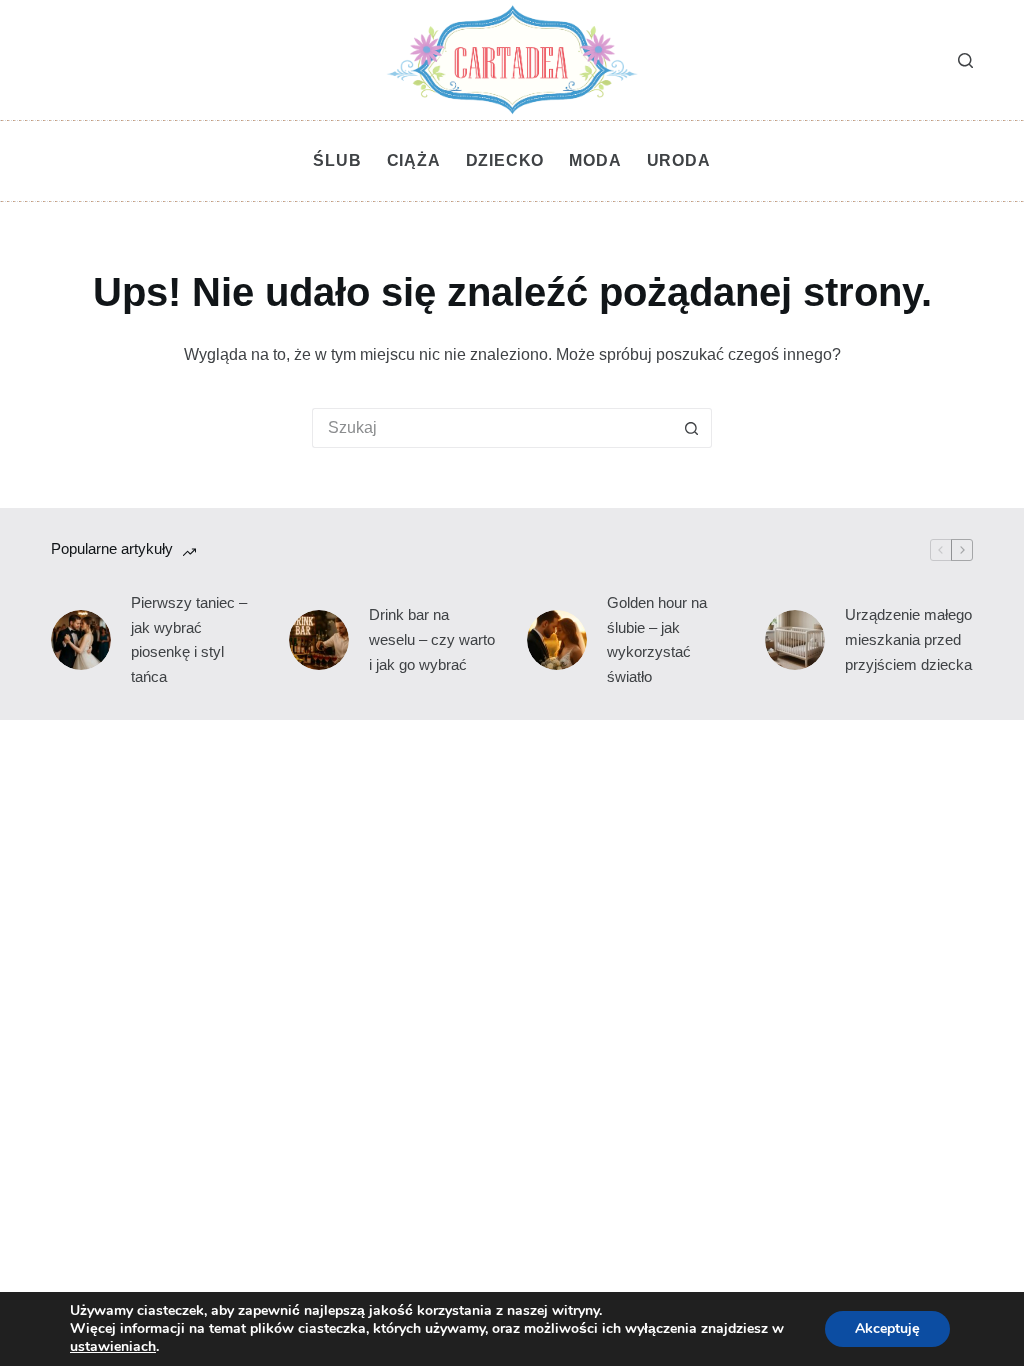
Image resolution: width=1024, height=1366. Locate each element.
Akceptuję (887, 1328)
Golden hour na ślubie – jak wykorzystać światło (657, 639)
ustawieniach (113, 1347)
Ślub (337, 160)
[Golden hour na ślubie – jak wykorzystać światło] (557, 640)
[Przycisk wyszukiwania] (692, 428)
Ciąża (414, 160)
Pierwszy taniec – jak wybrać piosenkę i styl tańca (189, 639)
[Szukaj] (965, 60)
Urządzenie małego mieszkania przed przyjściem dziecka (908, 639)
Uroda (679, 160)
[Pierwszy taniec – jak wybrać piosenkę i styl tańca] (81, 640)
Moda (595, 160)
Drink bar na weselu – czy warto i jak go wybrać (432, 639)
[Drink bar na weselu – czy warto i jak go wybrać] (319, 640)
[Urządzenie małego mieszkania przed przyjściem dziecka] (795, 640)
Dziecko (505, 160)
